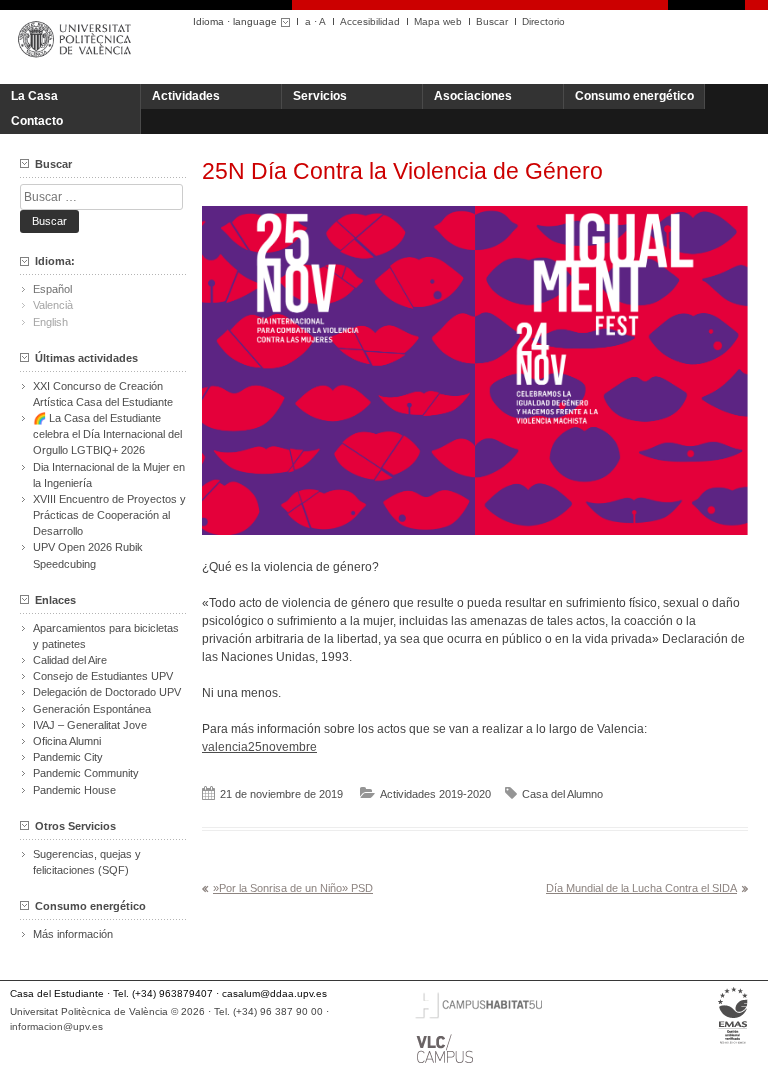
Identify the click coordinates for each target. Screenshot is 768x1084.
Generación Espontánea (92, 709)
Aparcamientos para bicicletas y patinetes (106, 636)
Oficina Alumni (67, 741)
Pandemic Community (86, 773)
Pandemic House (74, 790)
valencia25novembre (259, 747)
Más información (73, 934)
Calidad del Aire (70, 660)
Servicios (320, 96)
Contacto (37, 121)
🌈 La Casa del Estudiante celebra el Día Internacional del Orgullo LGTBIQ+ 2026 (107, 434)
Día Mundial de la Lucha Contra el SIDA (641, 888)
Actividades (186, 96)
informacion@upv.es (56, 1026)
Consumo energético (634, 96)
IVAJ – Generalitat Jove (90, 725)
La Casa (34, 96)
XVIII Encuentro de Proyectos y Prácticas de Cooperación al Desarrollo (109, 515)
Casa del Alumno (562, 794)
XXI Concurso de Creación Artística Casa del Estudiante (103, 394)
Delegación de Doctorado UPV (107, 692)
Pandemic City (68, 757)
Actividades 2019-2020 (435, 794)
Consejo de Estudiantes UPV (103, 676)
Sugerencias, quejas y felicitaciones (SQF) (87, 862)
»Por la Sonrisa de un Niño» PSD (293, 888)
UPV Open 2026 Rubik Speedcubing (88, 555)
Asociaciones (473, 96)
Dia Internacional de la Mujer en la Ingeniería (109, 475)
